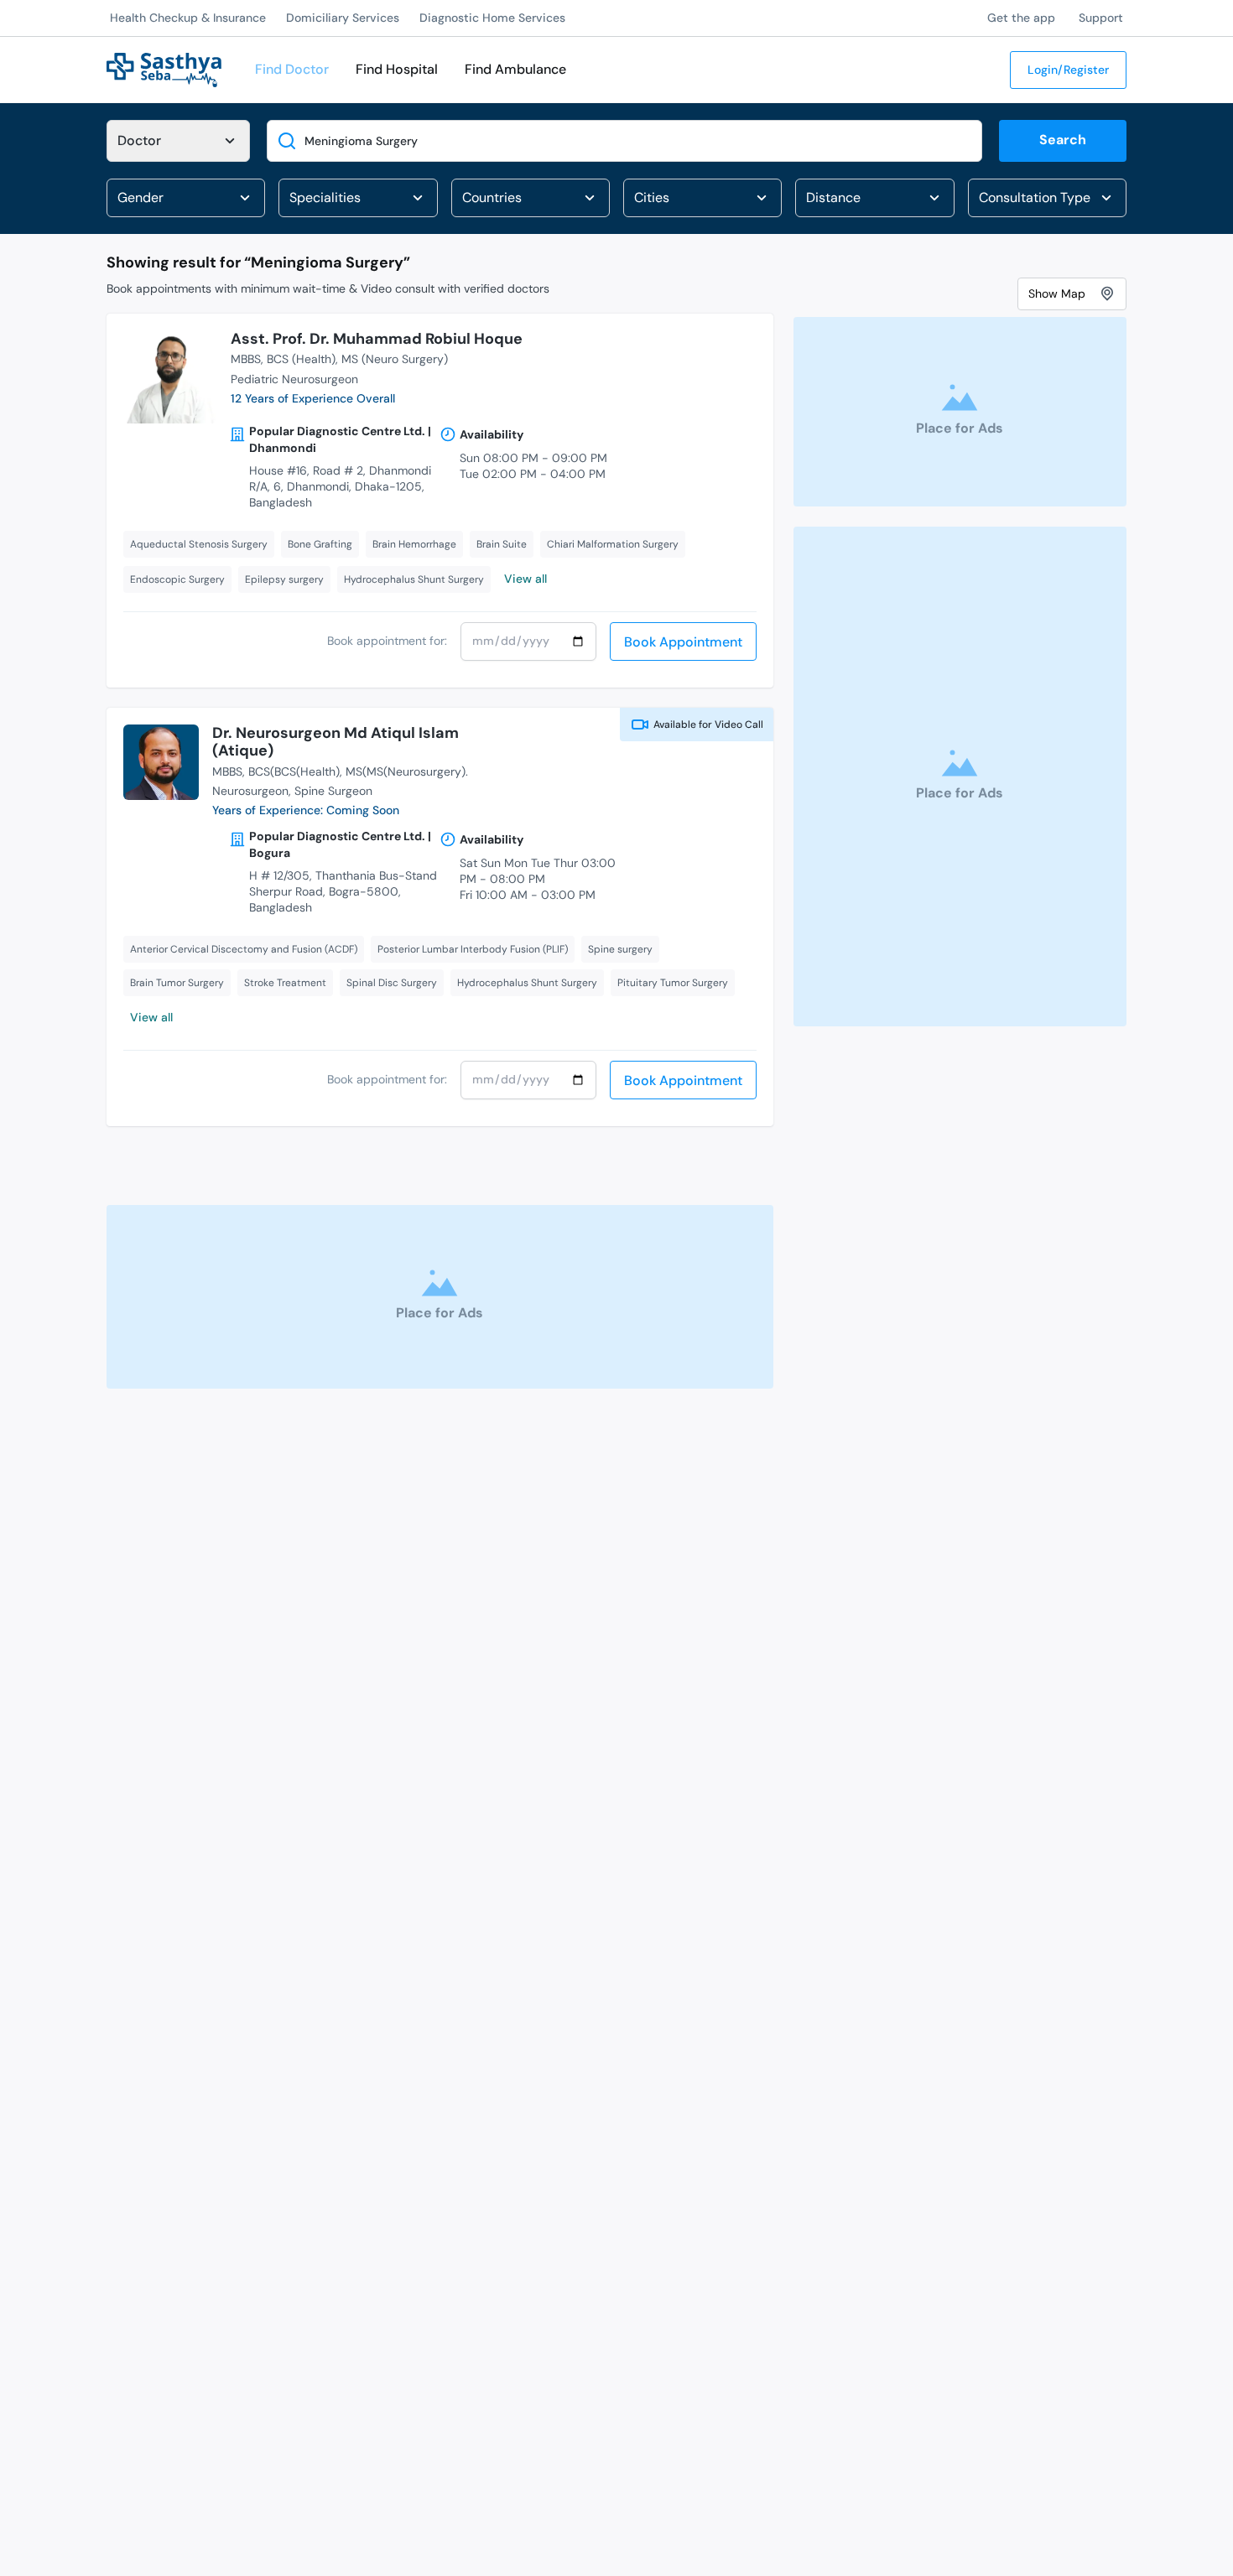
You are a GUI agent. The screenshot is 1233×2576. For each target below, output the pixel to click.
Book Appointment (683, 642)
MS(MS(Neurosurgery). (407, 771)
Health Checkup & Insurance (188, 18)
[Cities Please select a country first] (702, 198)
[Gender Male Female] (186, 198)
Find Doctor (292, 69)
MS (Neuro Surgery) (395, 359)
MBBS (246, 359)
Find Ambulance (515, 69)
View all (525, 579)
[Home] (164, 68)
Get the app (1021, 18)
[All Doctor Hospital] (178, 141)
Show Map (1057, 293)
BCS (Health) (301, 359)
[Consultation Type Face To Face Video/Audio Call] (1047, 198)
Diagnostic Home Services (492, 18)
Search (1063, 140)
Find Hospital (397, 69)
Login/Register (1068, 70)
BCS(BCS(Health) (294, 771)
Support (1101, 18)
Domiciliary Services (343, 18)
